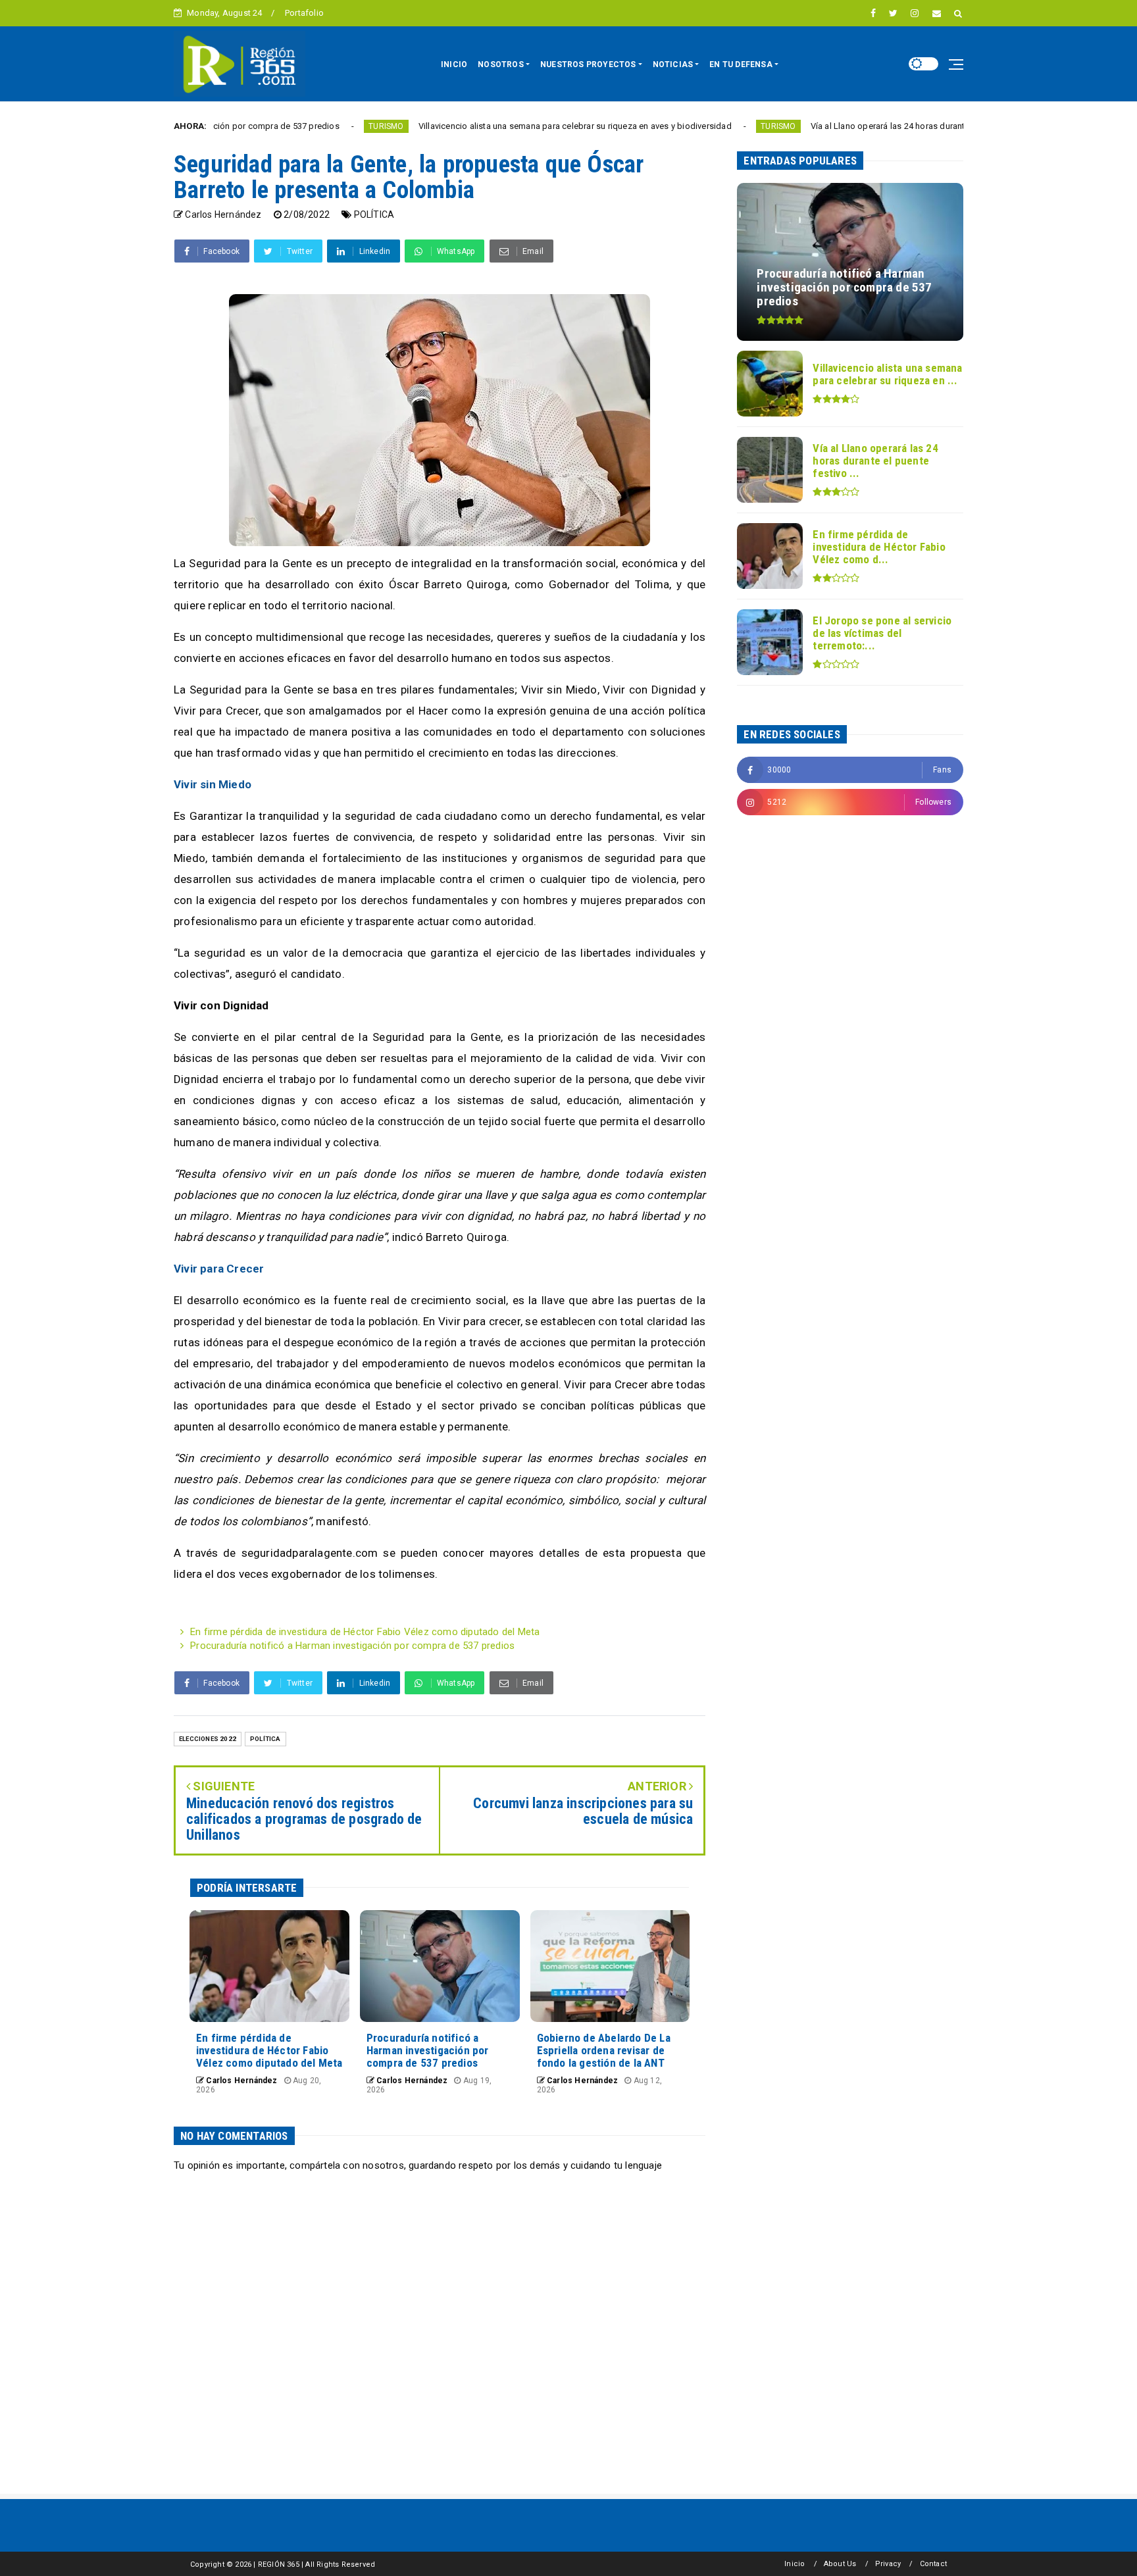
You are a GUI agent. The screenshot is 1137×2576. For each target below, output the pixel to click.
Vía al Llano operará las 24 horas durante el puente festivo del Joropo (853, 126)
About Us (840, 2564)
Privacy (888, 2564)
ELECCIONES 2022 (208, 1739)
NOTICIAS (673, 64)
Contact (933, 2564)
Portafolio (304, 13)
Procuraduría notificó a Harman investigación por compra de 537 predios (352, 1646)
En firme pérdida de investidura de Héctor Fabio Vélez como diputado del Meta (365, 1632)
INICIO (454, 64)
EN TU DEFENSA (741, 64)
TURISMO (292, 126)
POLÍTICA (374, 215)
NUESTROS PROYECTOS (588, 64)
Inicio (795, 2564)
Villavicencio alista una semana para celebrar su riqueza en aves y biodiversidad (481, 126)
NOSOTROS (501, 64)
